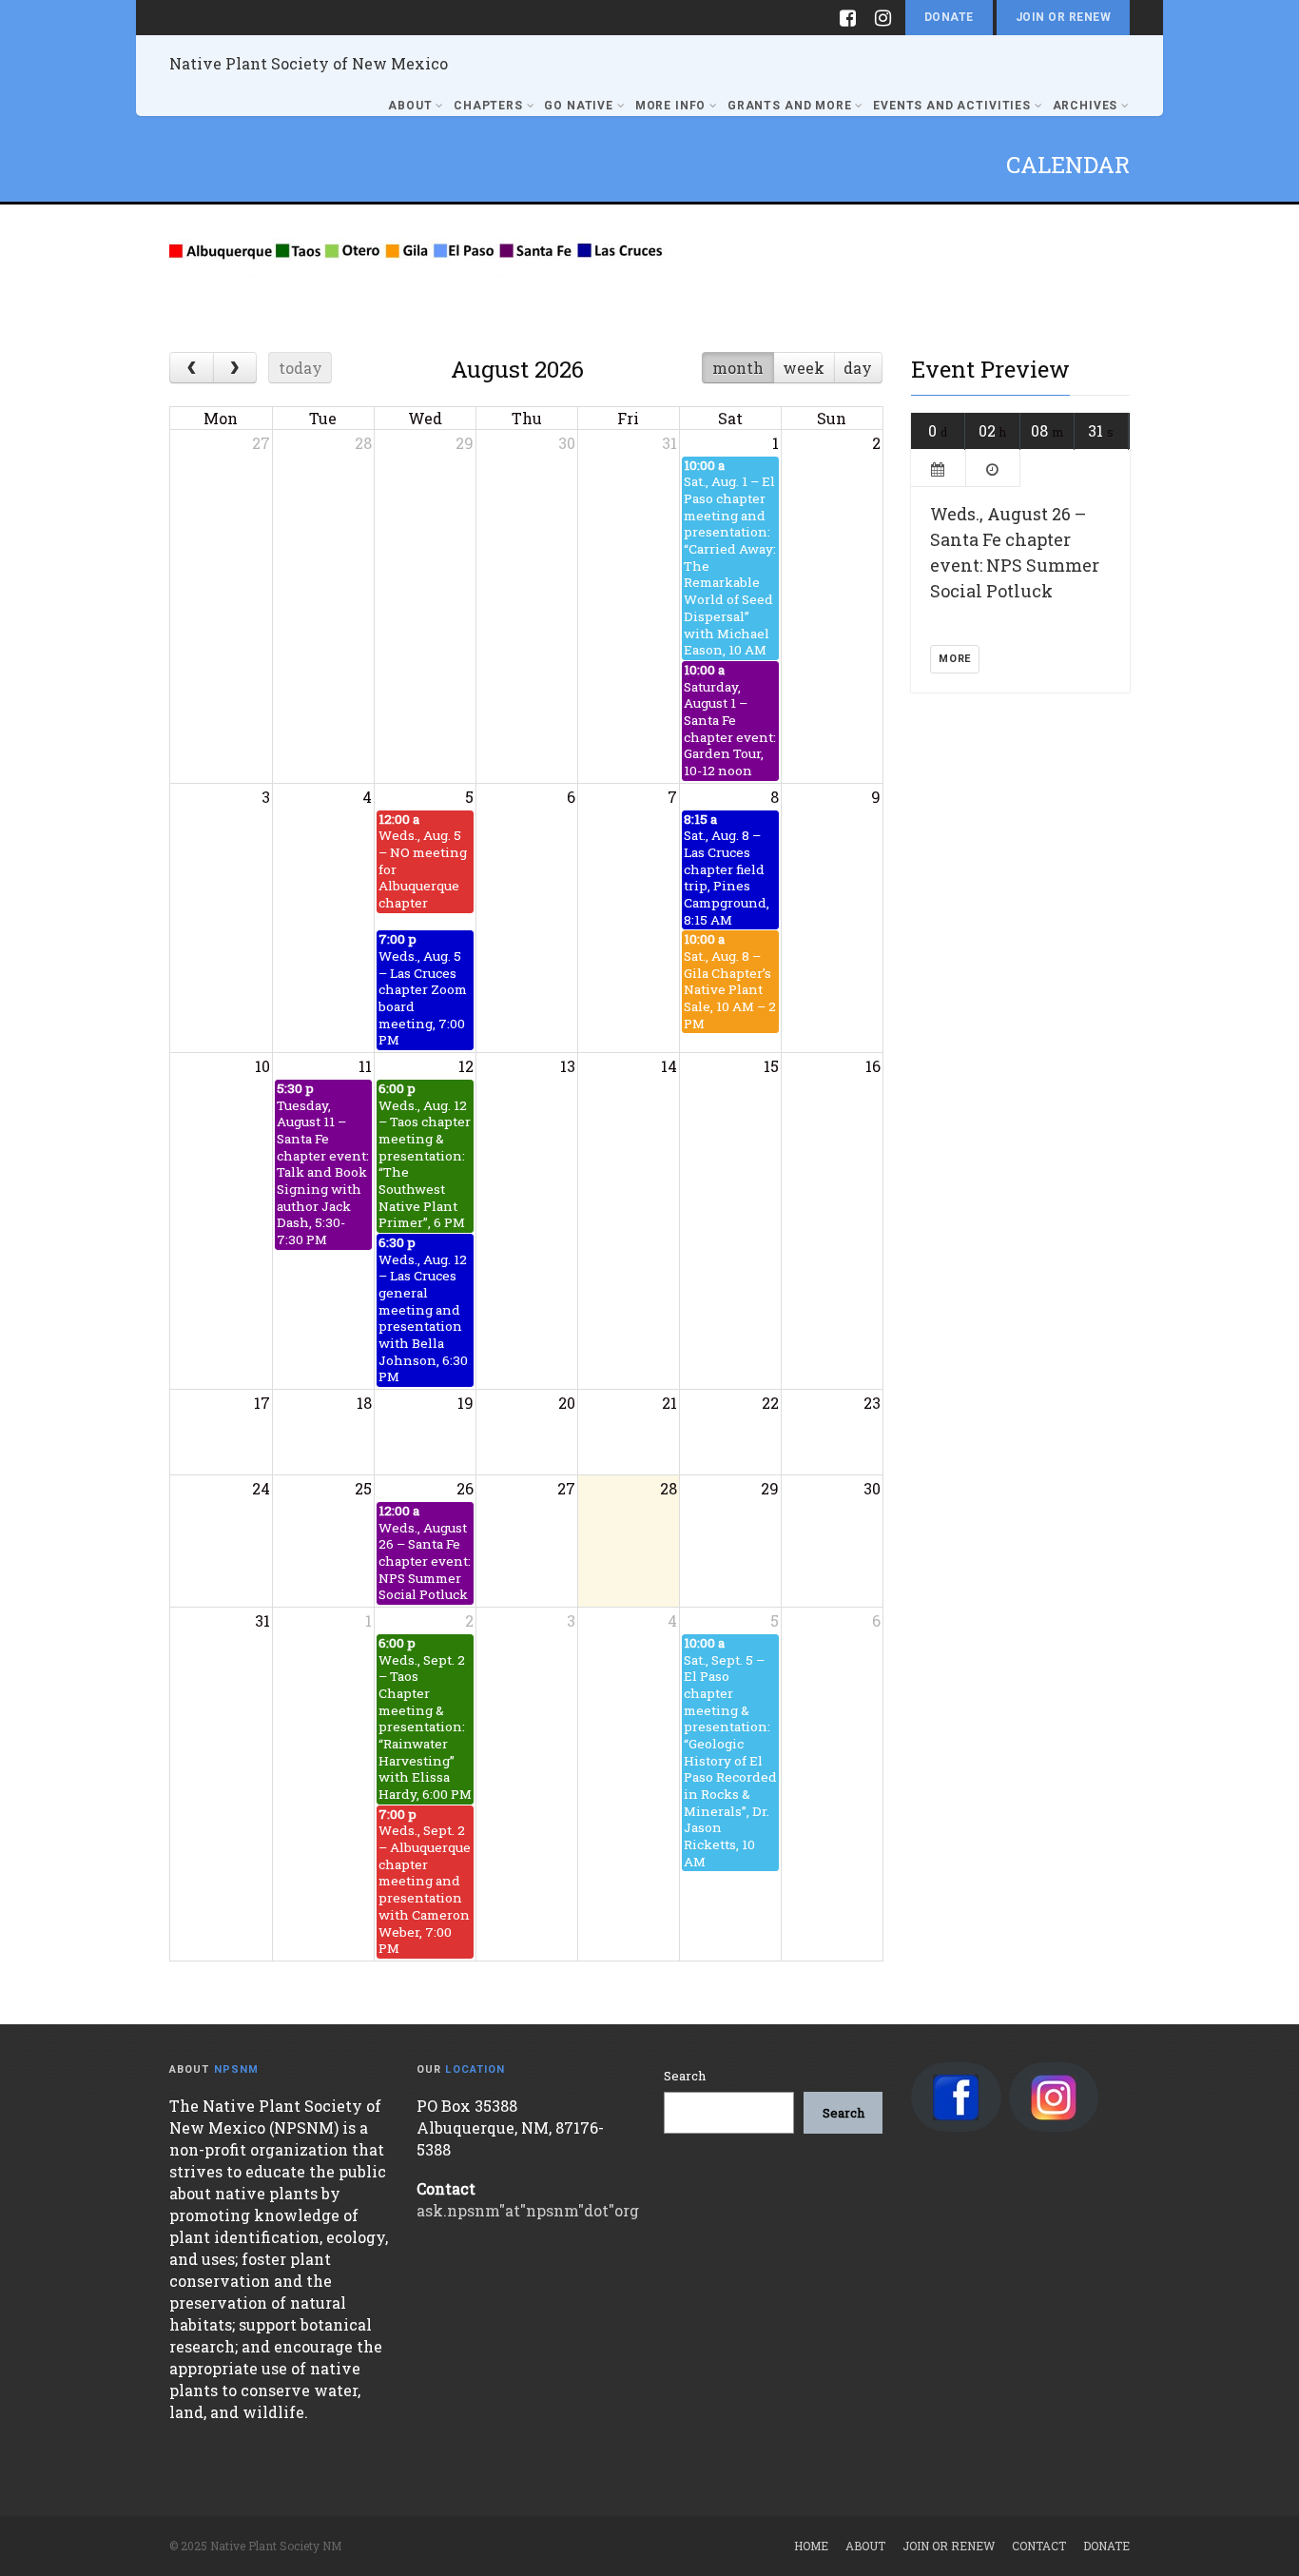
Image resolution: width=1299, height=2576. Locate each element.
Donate (949, 17)
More (955, 659)
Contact (1039, 2546)
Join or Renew (1063, 17)
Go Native (579, 106)
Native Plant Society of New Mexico (309, 63)
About (410, 106)
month (738, 368)
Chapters (488, 106)
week (804, 368)
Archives (1086, 106)
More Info (671, 106)
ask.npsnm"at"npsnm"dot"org (528, 2210)
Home (811, 2546)
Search (685, 2076)
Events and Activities (952, 106)
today (301, 368)
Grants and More (790, 106)
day (858, 368)
